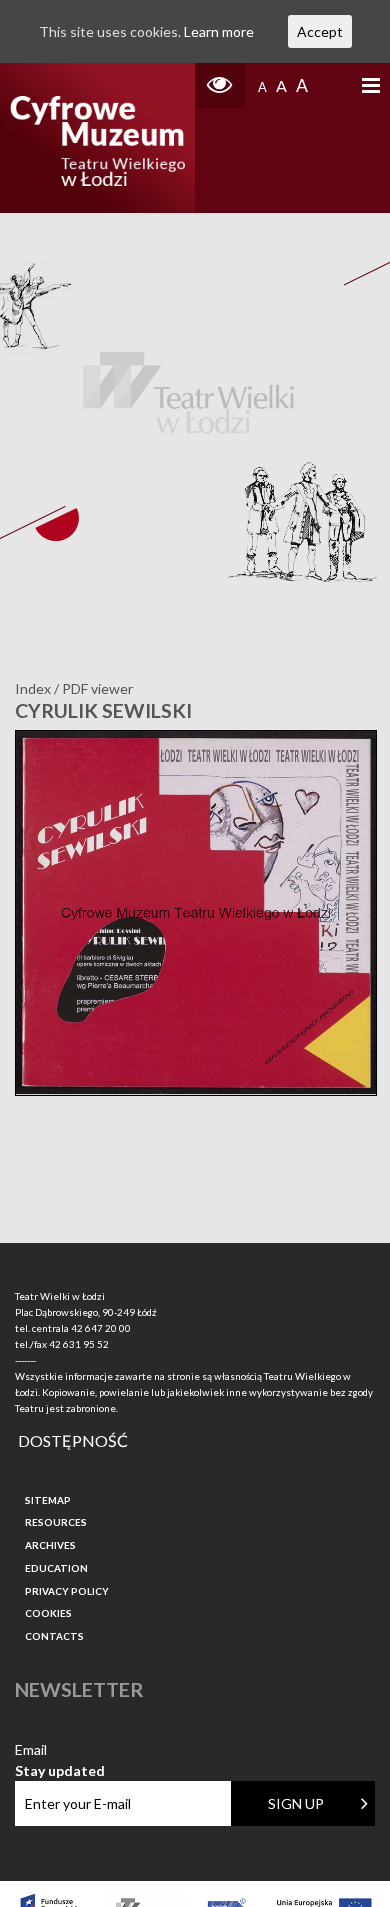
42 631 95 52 (79, 1344)
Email (60, 1750)
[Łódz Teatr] (98, 138)
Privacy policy (67, 1591)
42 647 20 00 (101, 1328)
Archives (50, 1545)
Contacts (54, 1636)
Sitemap (48, 1500)
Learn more (219, 31)
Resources (56, 1522)
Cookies (48, 1613)
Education (56, 1568)
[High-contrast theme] (220, 85)
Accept (320, 31)
